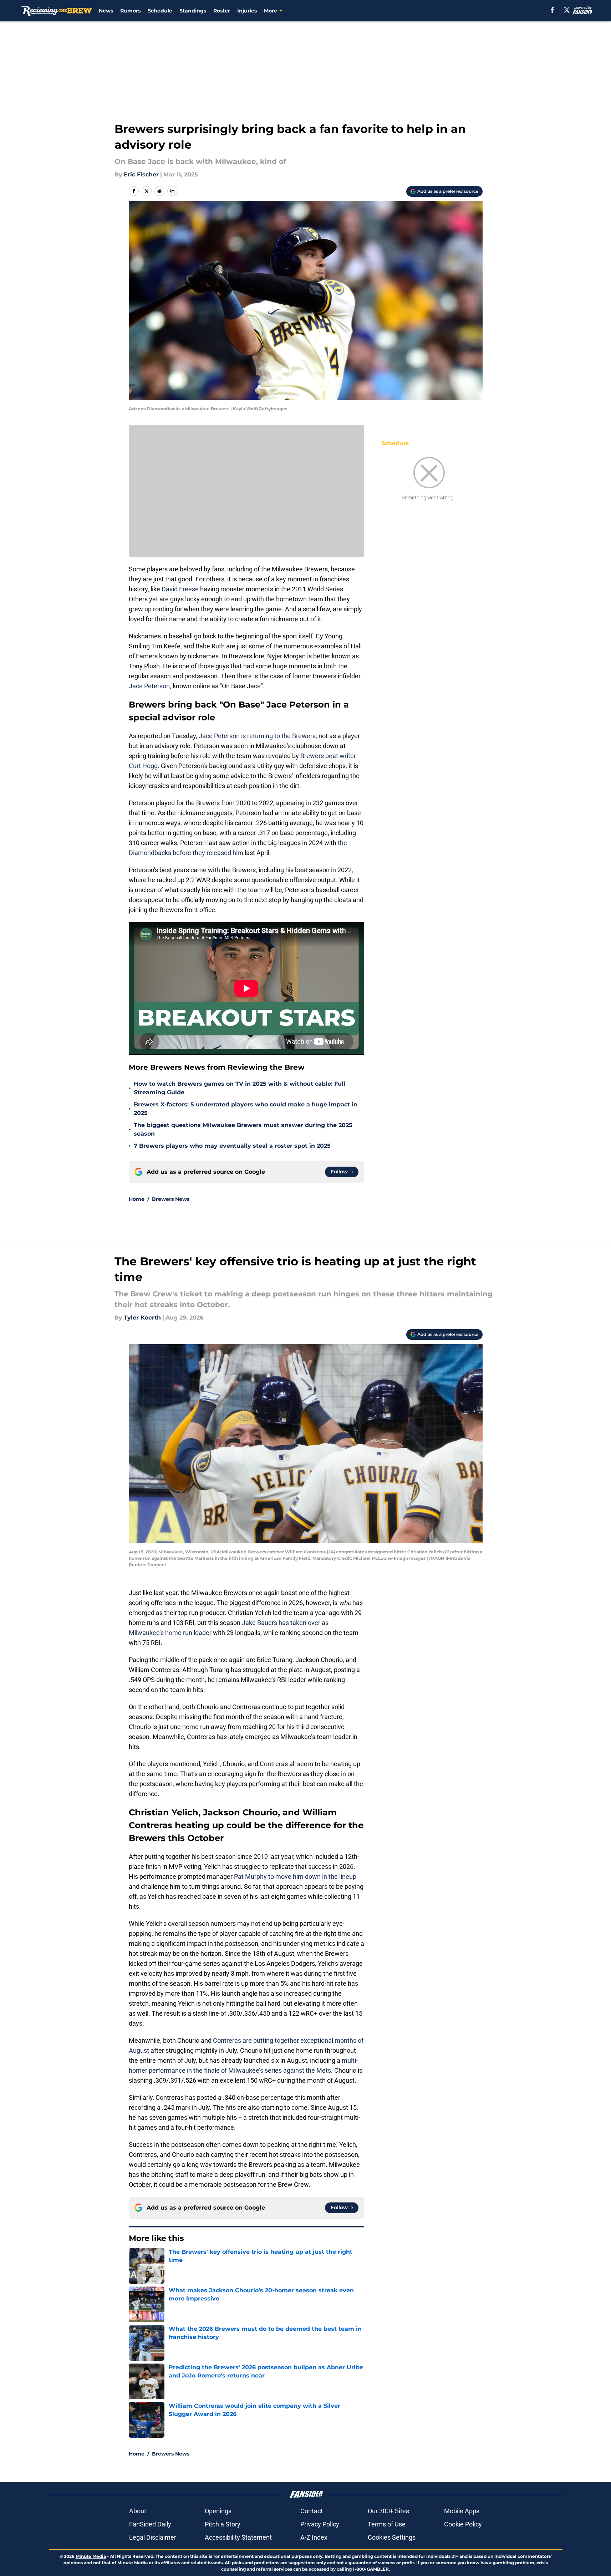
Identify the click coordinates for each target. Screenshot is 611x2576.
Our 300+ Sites (388, 2511)
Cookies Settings (392, 2537)
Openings (218, 2511)
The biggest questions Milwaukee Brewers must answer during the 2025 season (243, 1129)
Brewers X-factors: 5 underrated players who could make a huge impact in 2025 (246, 1109)
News (106, 11)
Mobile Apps (462, 2511)
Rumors (130, 11)
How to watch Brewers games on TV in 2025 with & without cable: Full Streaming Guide (240, 1088)
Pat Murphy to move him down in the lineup (294, 1876)
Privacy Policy (320, 2524)
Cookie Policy (463, 2524)
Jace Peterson (149, 686)
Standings (193, 11)
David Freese (180, 589)
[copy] (172, 191)
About (138, 2511)
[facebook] (552, 10)
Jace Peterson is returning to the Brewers (257, 736)
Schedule (160, 11)
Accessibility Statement (238, 2537)
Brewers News (171, 1199)
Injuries (247, 11)
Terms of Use (387, 2524)
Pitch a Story (223, 2524)
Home (137, 1199)
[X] (567, 10)
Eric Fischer (141, 174)
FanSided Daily (150, 2524)
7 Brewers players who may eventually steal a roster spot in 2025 (232, 1146)
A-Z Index (314, 2537)
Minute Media (91, 2556)
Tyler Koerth (142, 1318)
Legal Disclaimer (153, 2537)
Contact (312, 2511)
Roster (222, 11)
